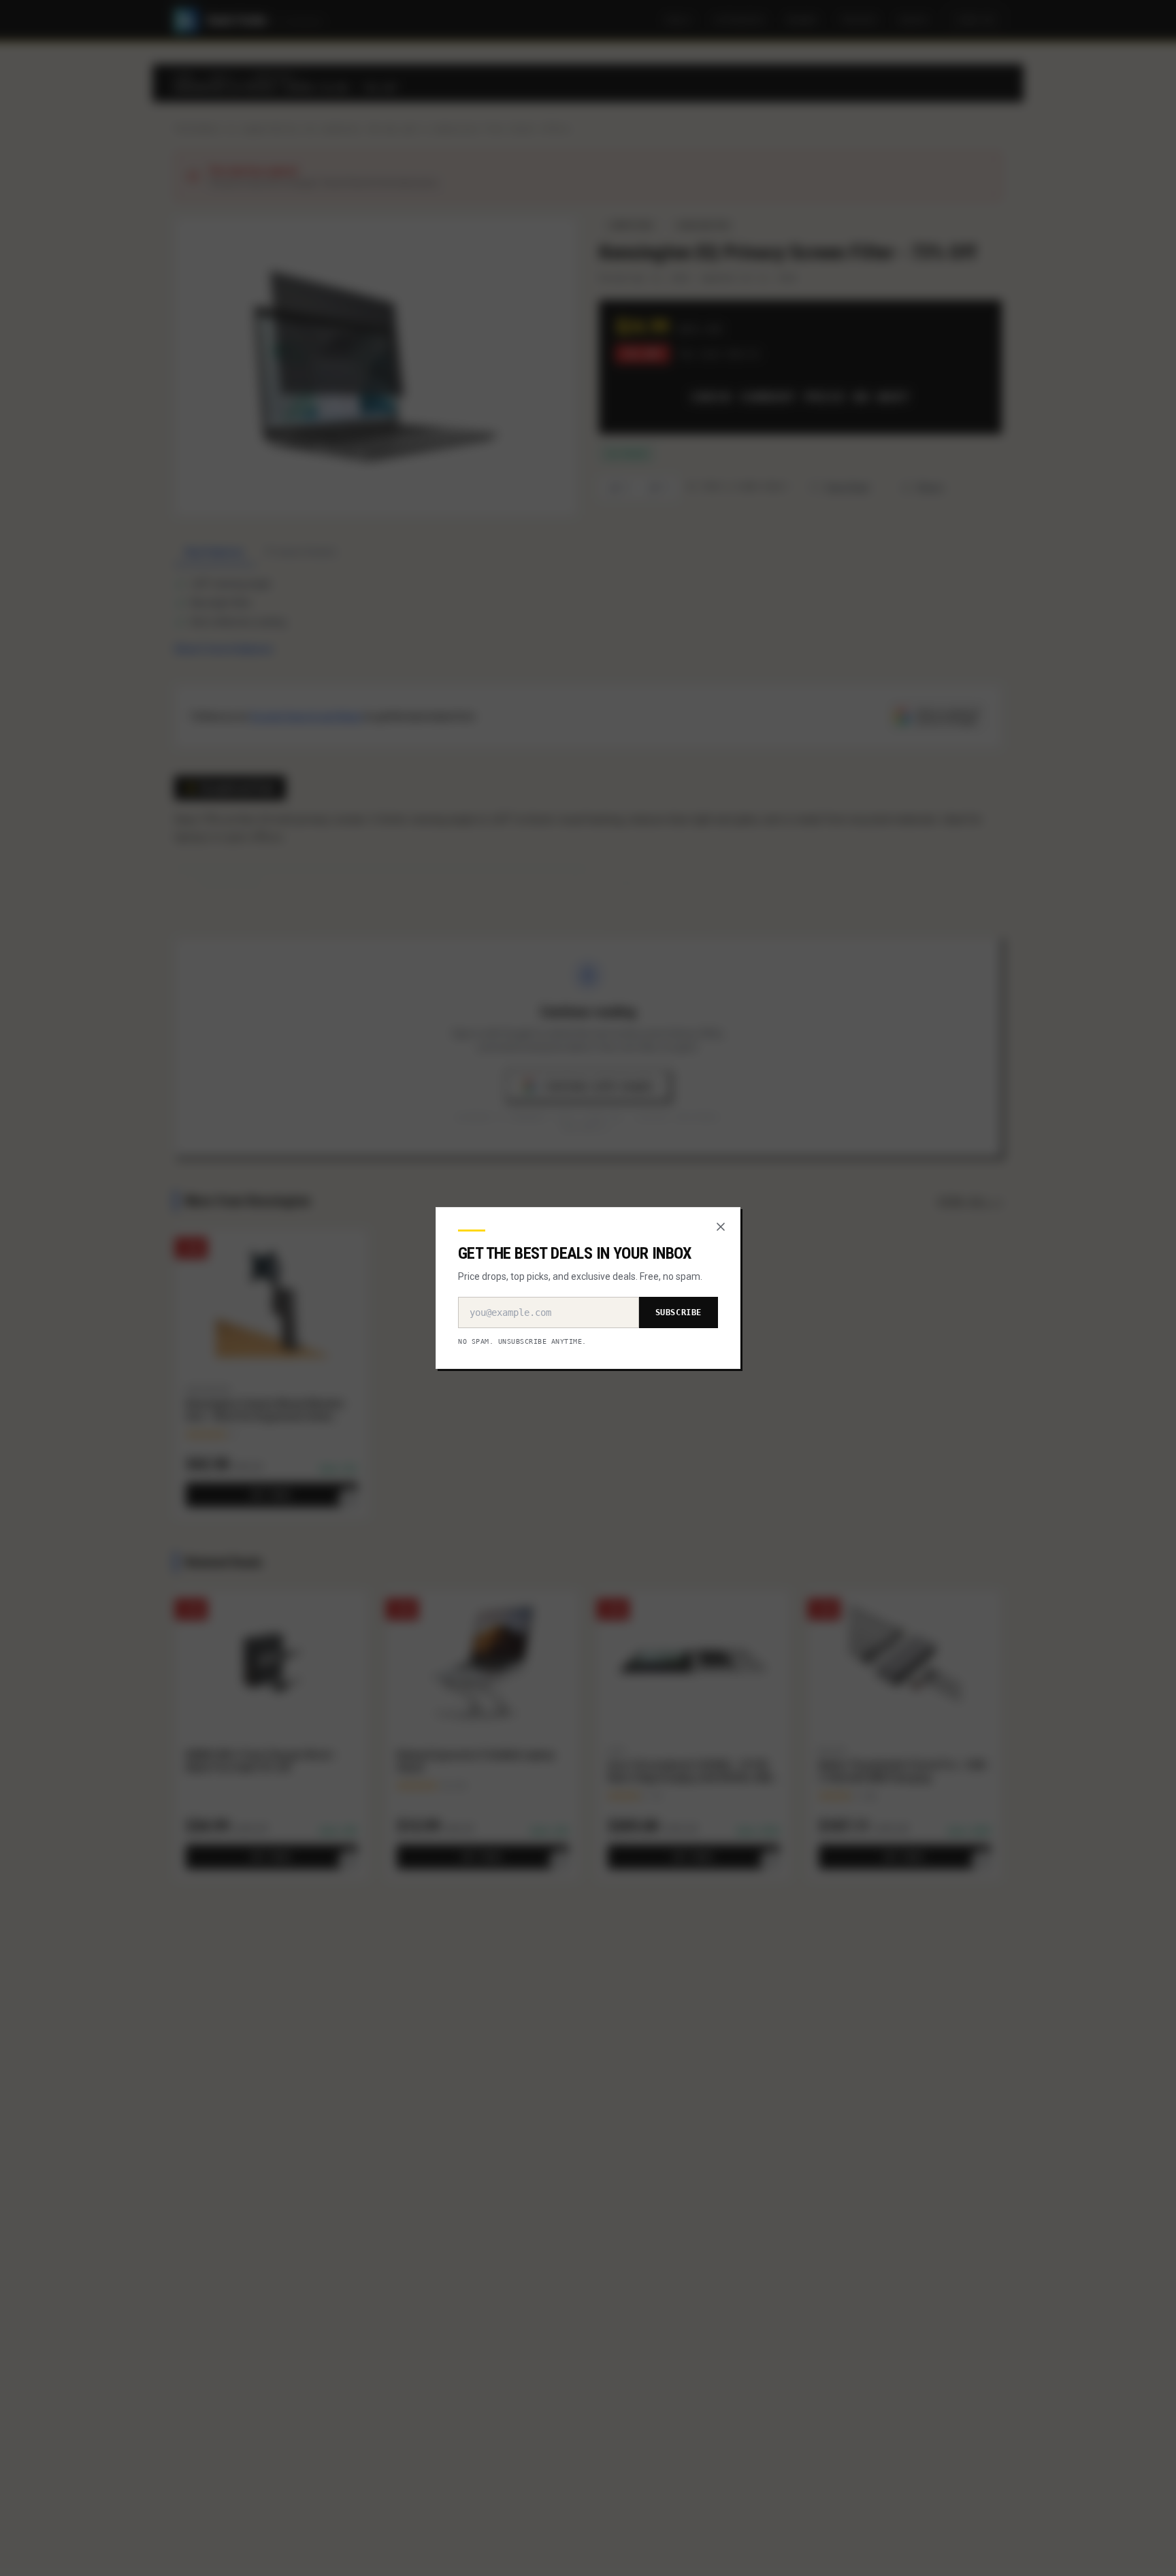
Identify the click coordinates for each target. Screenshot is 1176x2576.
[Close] (721, 1227)
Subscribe (679, 1312)
